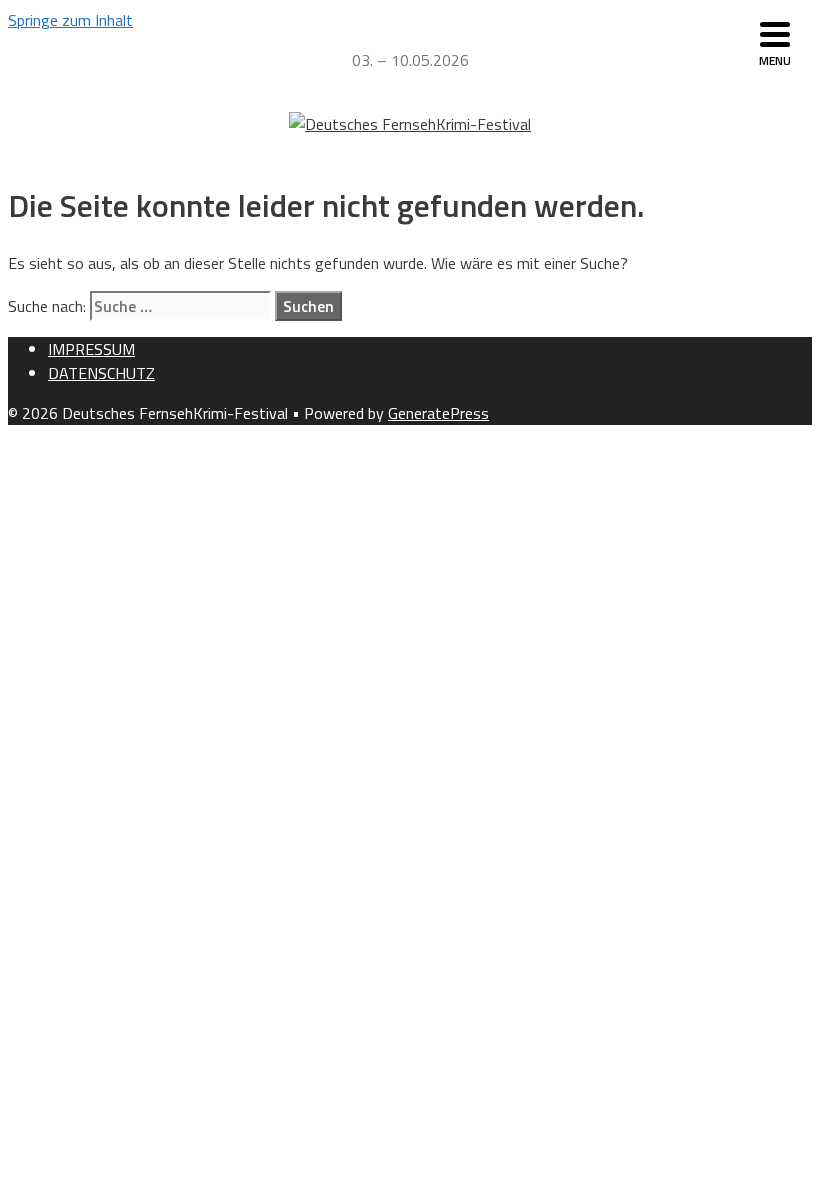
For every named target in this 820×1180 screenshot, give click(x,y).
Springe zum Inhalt (70, 20)
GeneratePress (438, 413)
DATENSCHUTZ (101, 373)
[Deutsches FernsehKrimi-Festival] (410, 124)
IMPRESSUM (91, 349)
